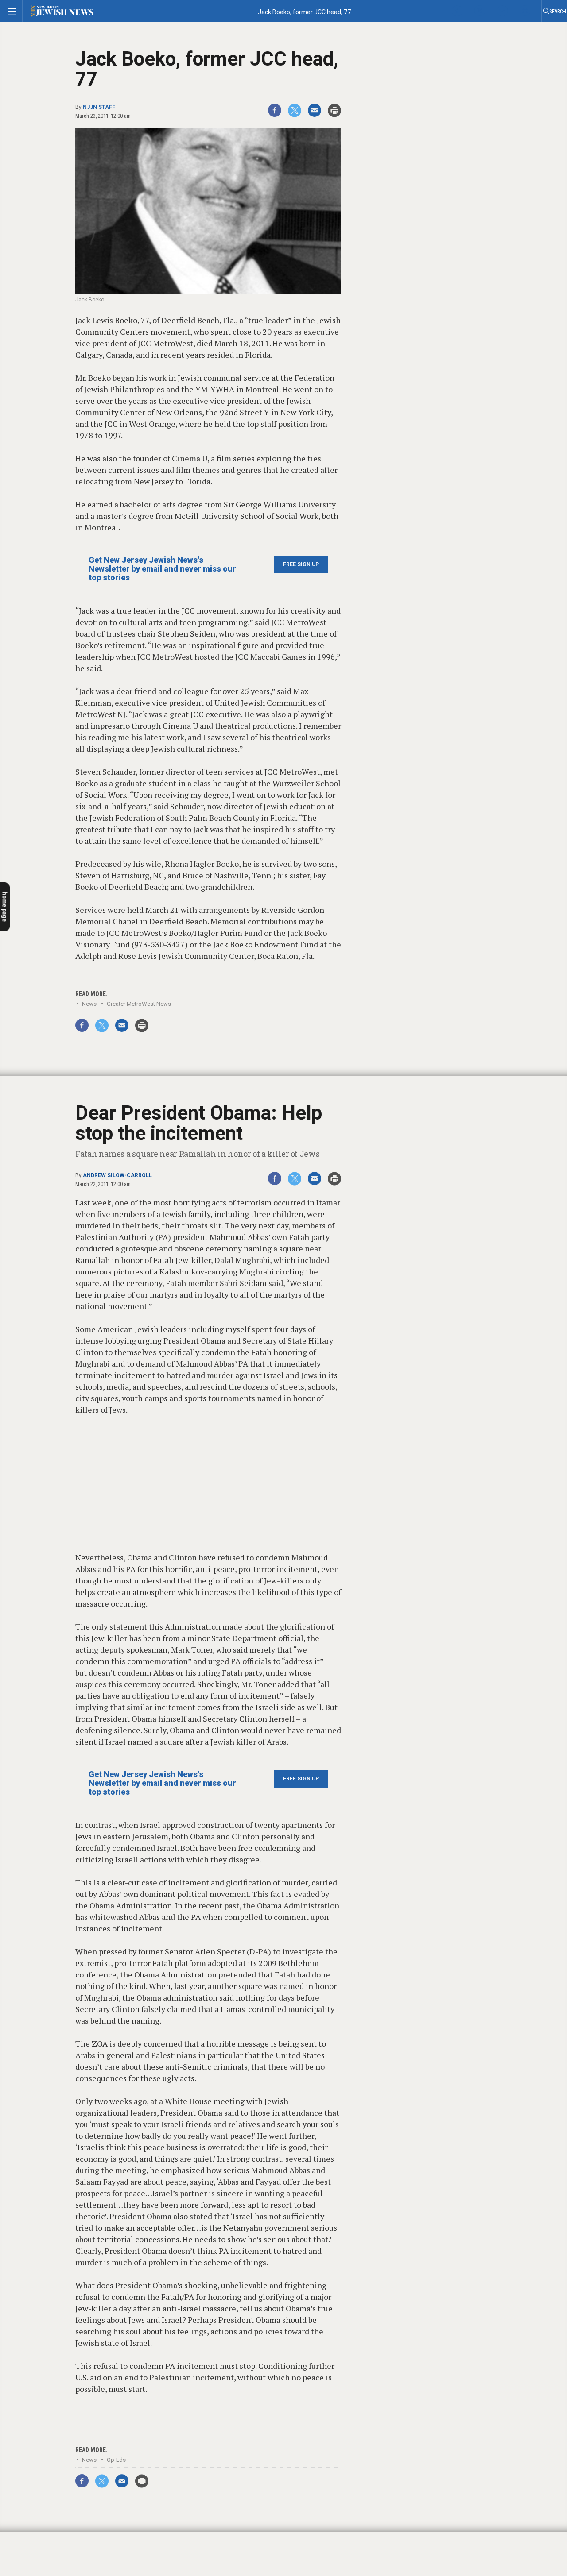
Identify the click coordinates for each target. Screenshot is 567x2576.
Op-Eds (116, 2460)
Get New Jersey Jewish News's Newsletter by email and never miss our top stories (162, 569)
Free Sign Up (301, 564)
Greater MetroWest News (139, 1004)
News (89, 1004)
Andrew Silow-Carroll (117, 1175)
